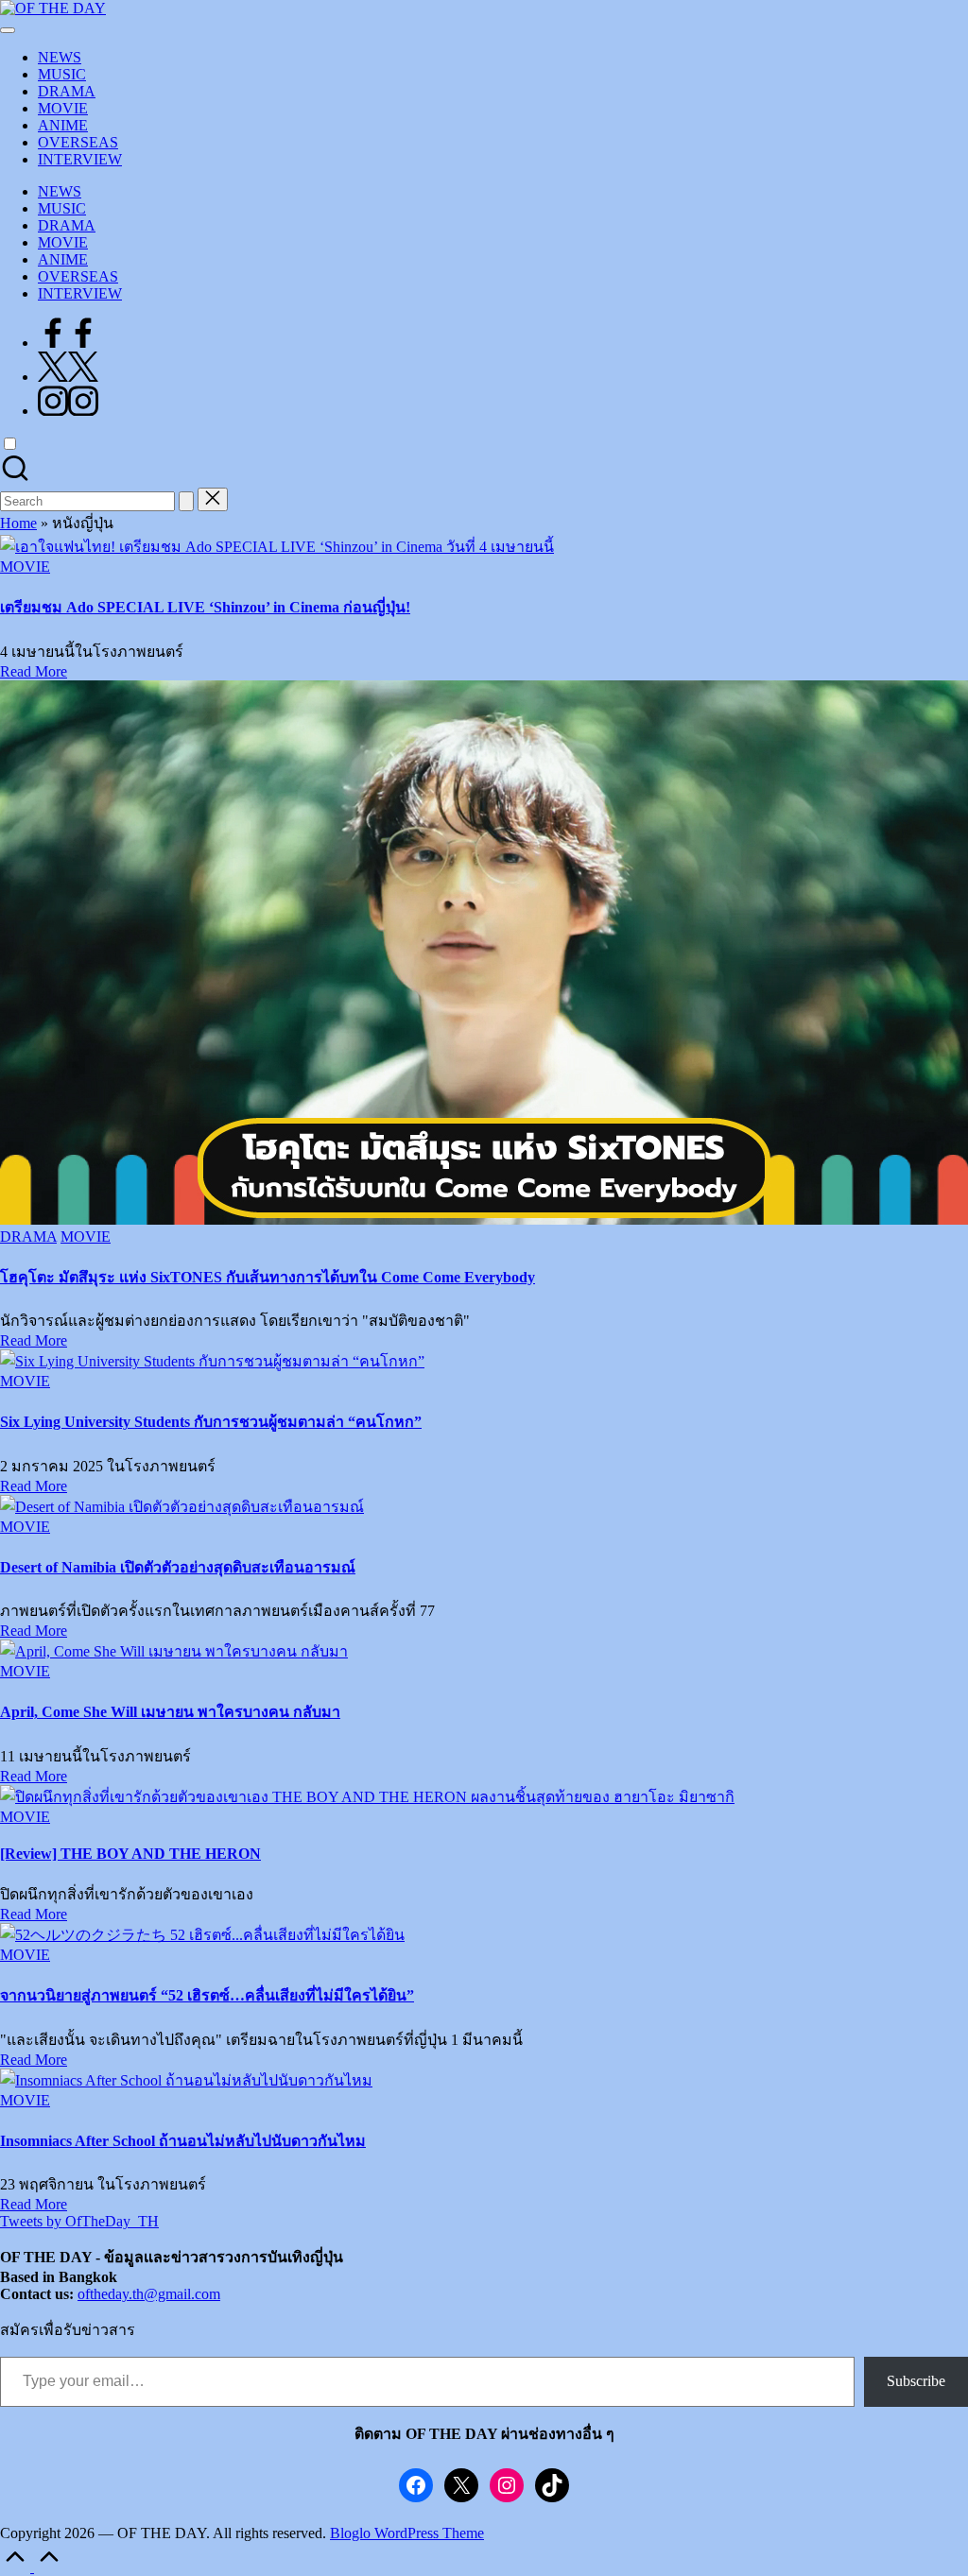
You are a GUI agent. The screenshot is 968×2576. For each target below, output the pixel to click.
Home (18, 523)
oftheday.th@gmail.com (149, 2294)
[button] (186, 501)
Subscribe (916, 2381)
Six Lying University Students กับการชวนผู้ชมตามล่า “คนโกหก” (211, 1422)
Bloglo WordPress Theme (407, 2533)
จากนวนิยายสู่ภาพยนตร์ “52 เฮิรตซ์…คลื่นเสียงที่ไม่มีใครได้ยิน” (207, 1995)
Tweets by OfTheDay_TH (79, 2221)
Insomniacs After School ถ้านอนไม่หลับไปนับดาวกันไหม (183, 2141)
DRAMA (28, 1236)
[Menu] (8, 30)
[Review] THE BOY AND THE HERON (130, 1854)
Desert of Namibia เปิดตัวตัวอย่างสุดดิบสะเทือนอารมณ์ (178, 1567)
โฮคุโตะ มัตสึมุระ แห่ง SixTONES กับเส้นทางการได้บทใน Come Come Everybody (268, 1277)
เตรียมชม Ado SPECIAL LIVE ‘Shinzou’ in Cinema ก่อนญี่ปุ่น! (205, 607)
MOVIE (25, 567)
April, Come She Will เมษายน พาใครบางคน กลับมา (170, 1712)
